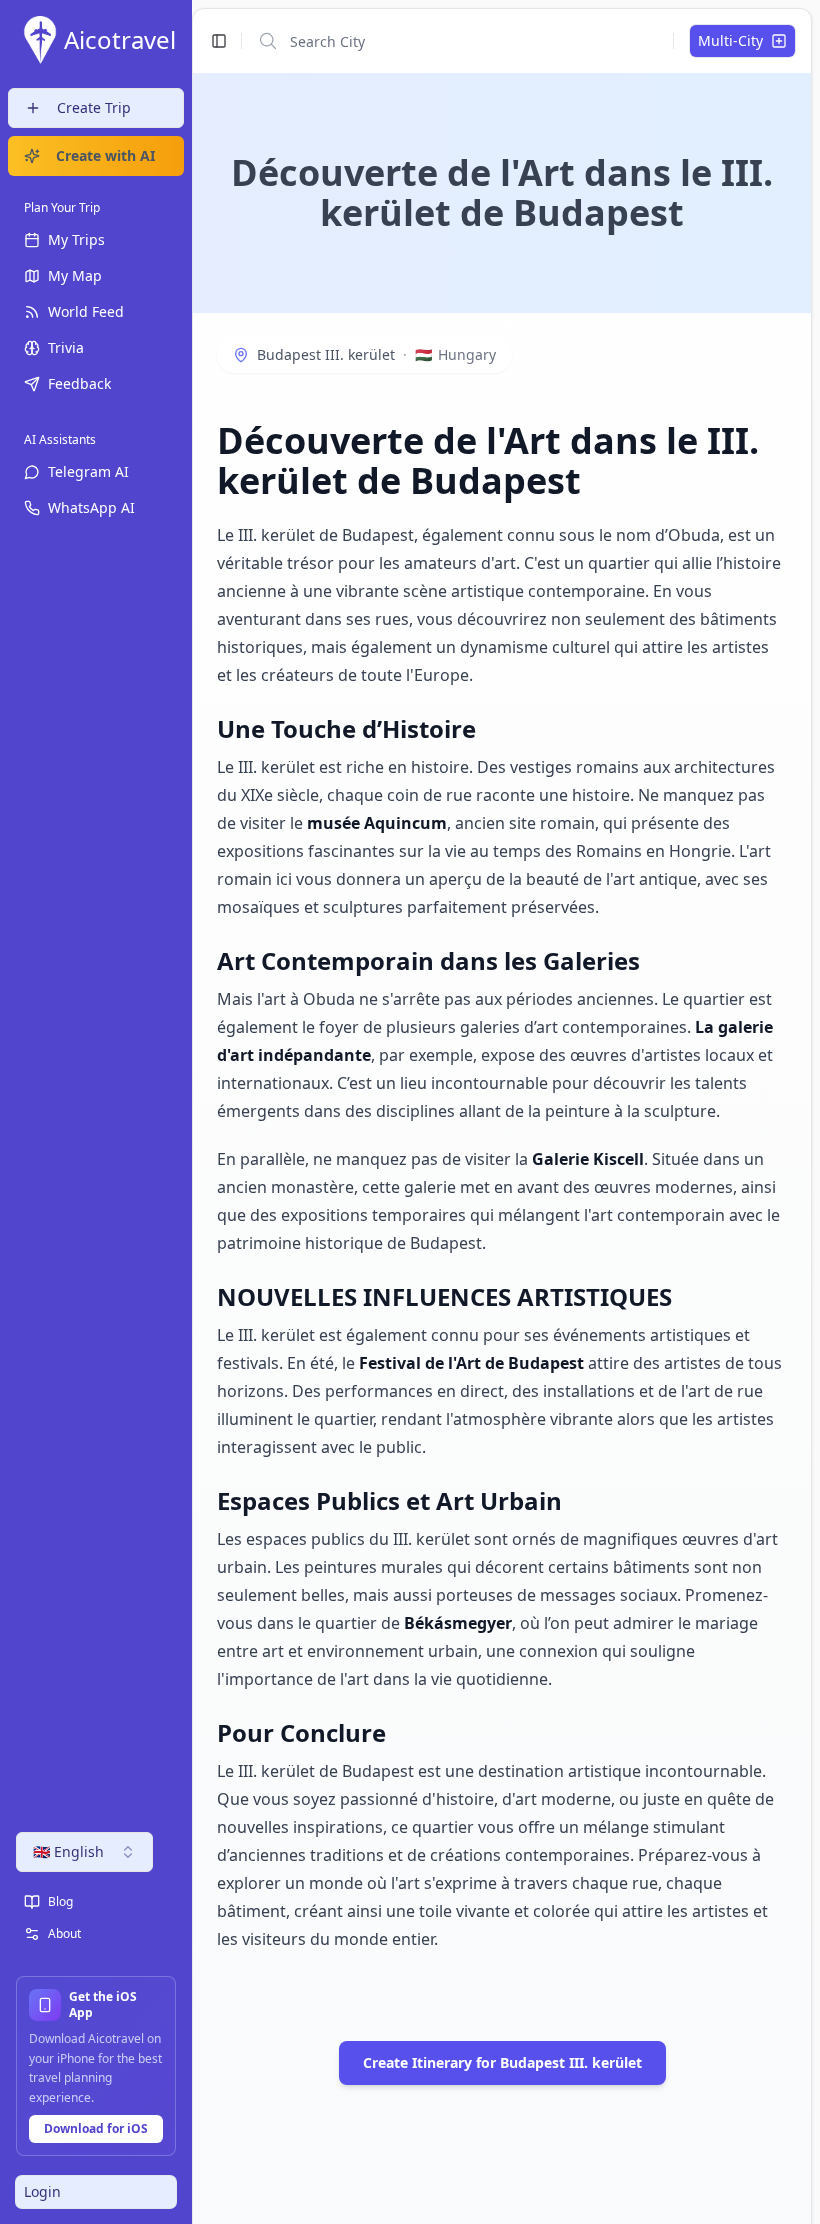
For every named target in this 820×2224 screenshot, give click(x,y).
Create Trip (94, 107)
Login (42, 2191)
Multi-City (730, 40)
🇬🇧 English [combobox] (68, 1851)
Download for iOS (96, 2128)
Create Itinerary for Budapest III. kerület (502, 2062)
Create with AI (105, 155)
